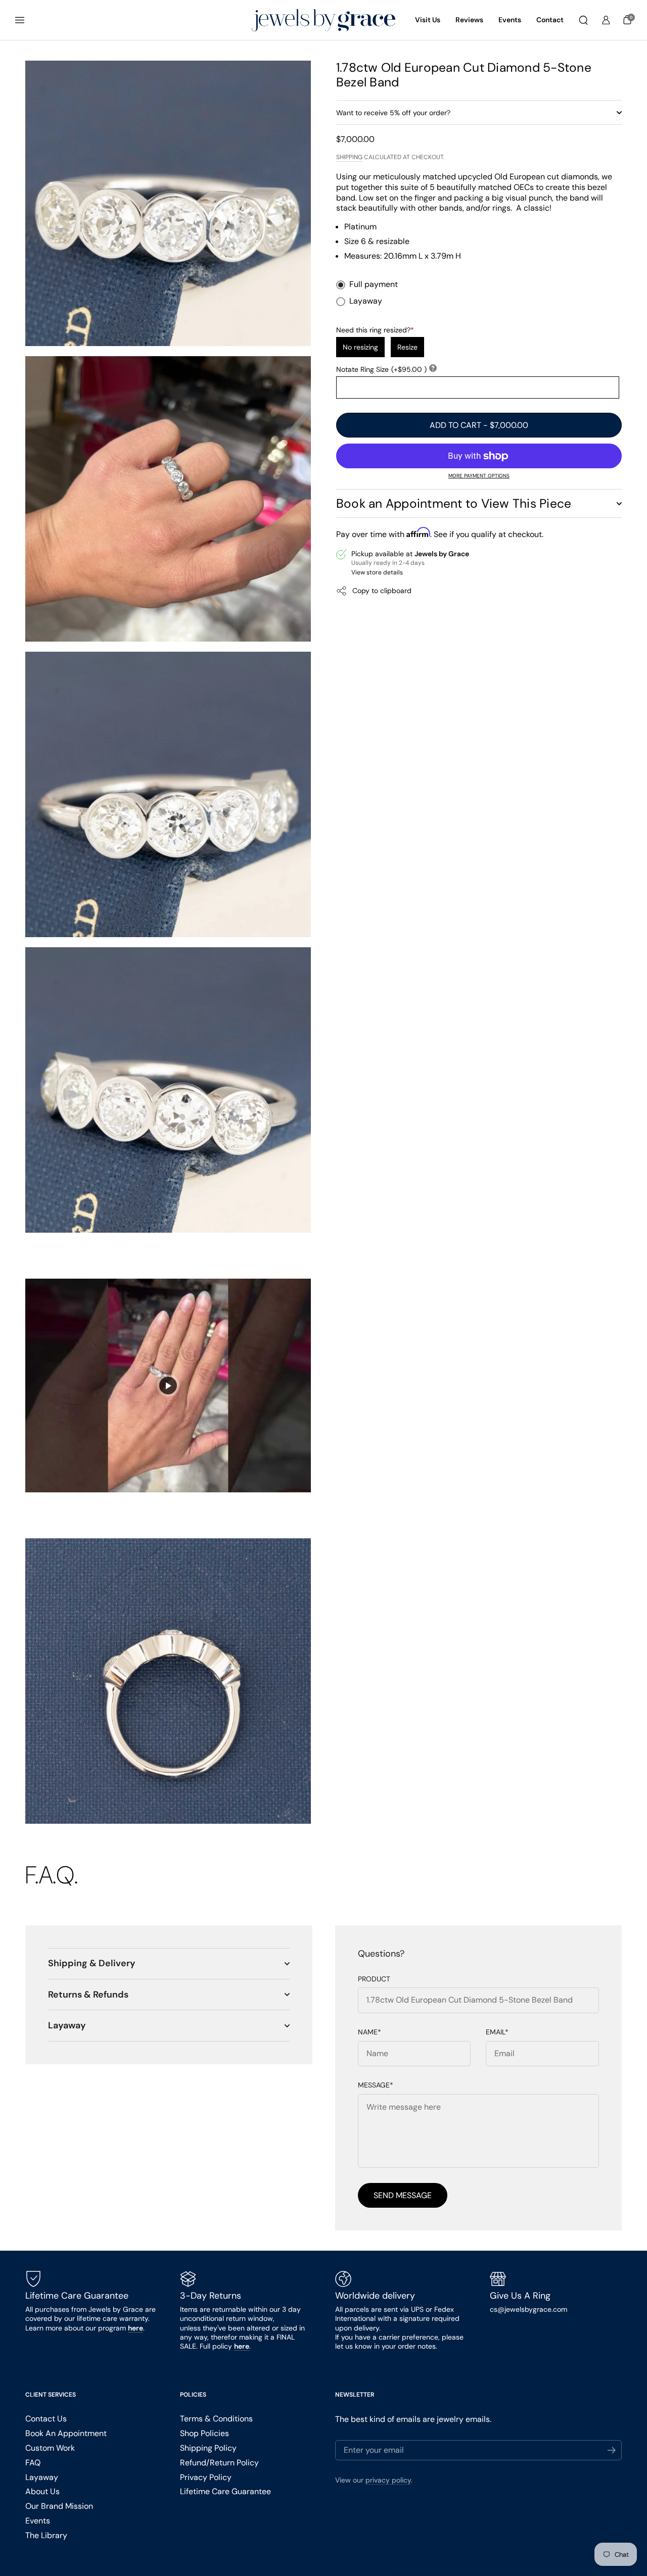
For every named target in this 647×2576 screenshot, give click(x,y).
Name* (369, 2032)
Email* (497, 2032)
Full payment (374, 284)
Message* (376, 2085)
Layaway (366, 301)
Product (374, 1979)
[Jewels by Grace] (323, 20)
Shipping (349, 157)
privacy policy (388, 2480)
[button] (583, 20)
